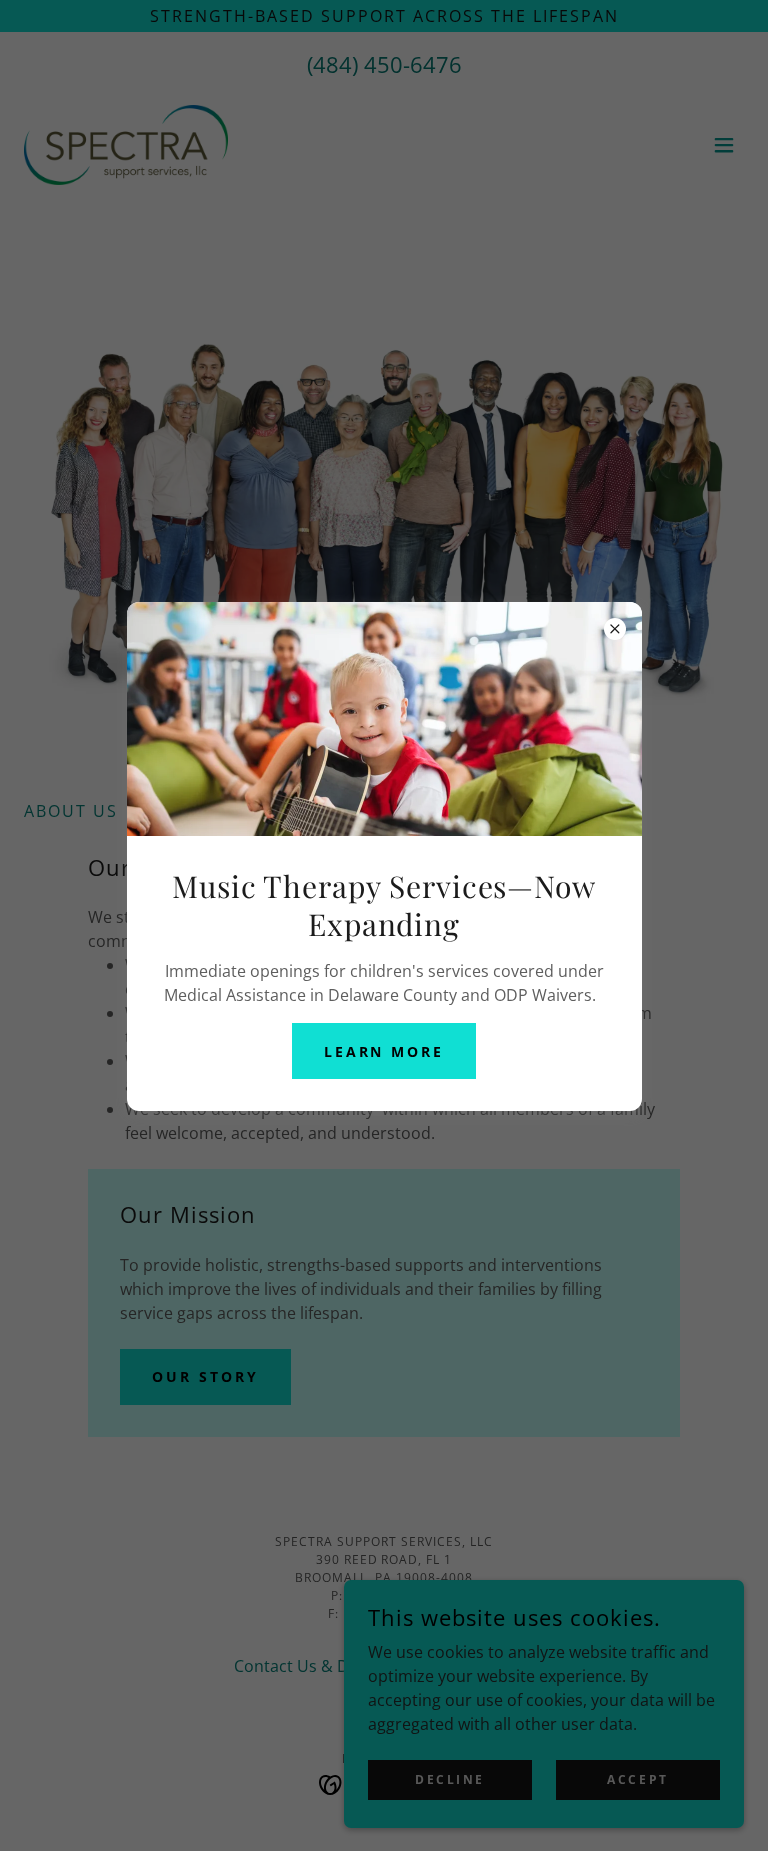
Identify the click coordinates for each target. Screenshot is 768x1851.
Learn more (384, 1051)
